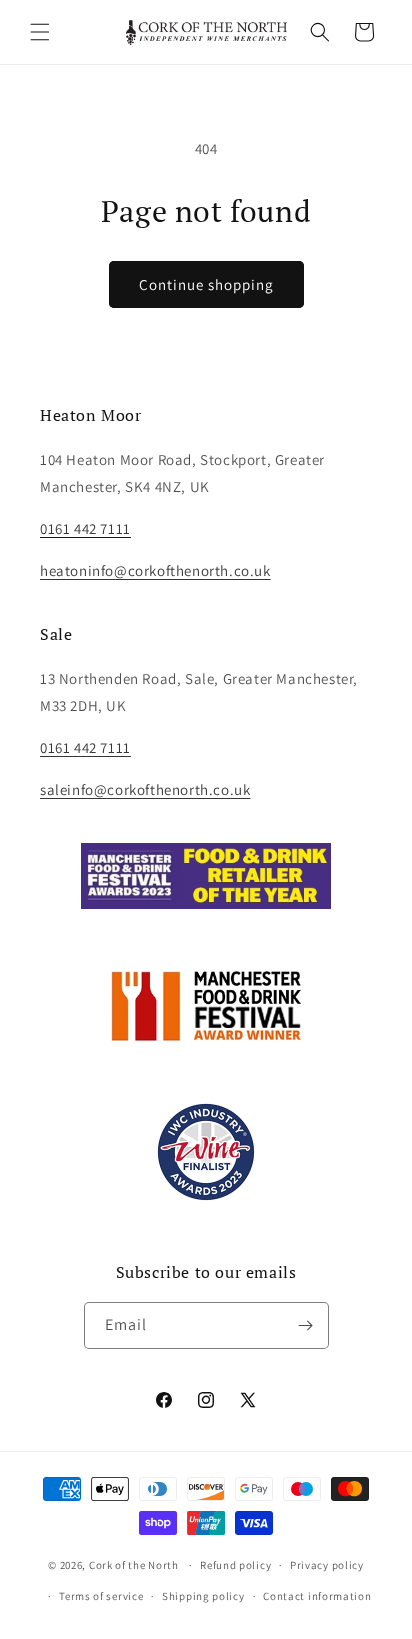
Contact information (317, 1596)
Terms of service (101, 1596)
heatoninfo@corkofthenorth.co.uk (155, 570)
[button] (40, 32)
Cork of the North (134, 1565)
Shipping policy (203, 1596)
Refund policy (235, 1565)
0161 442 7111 (85, 747)
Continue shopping (206, 284)
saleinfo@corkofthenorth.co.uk (145, 789)
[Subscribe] (306, 1325)
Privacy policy (327, 1565)
